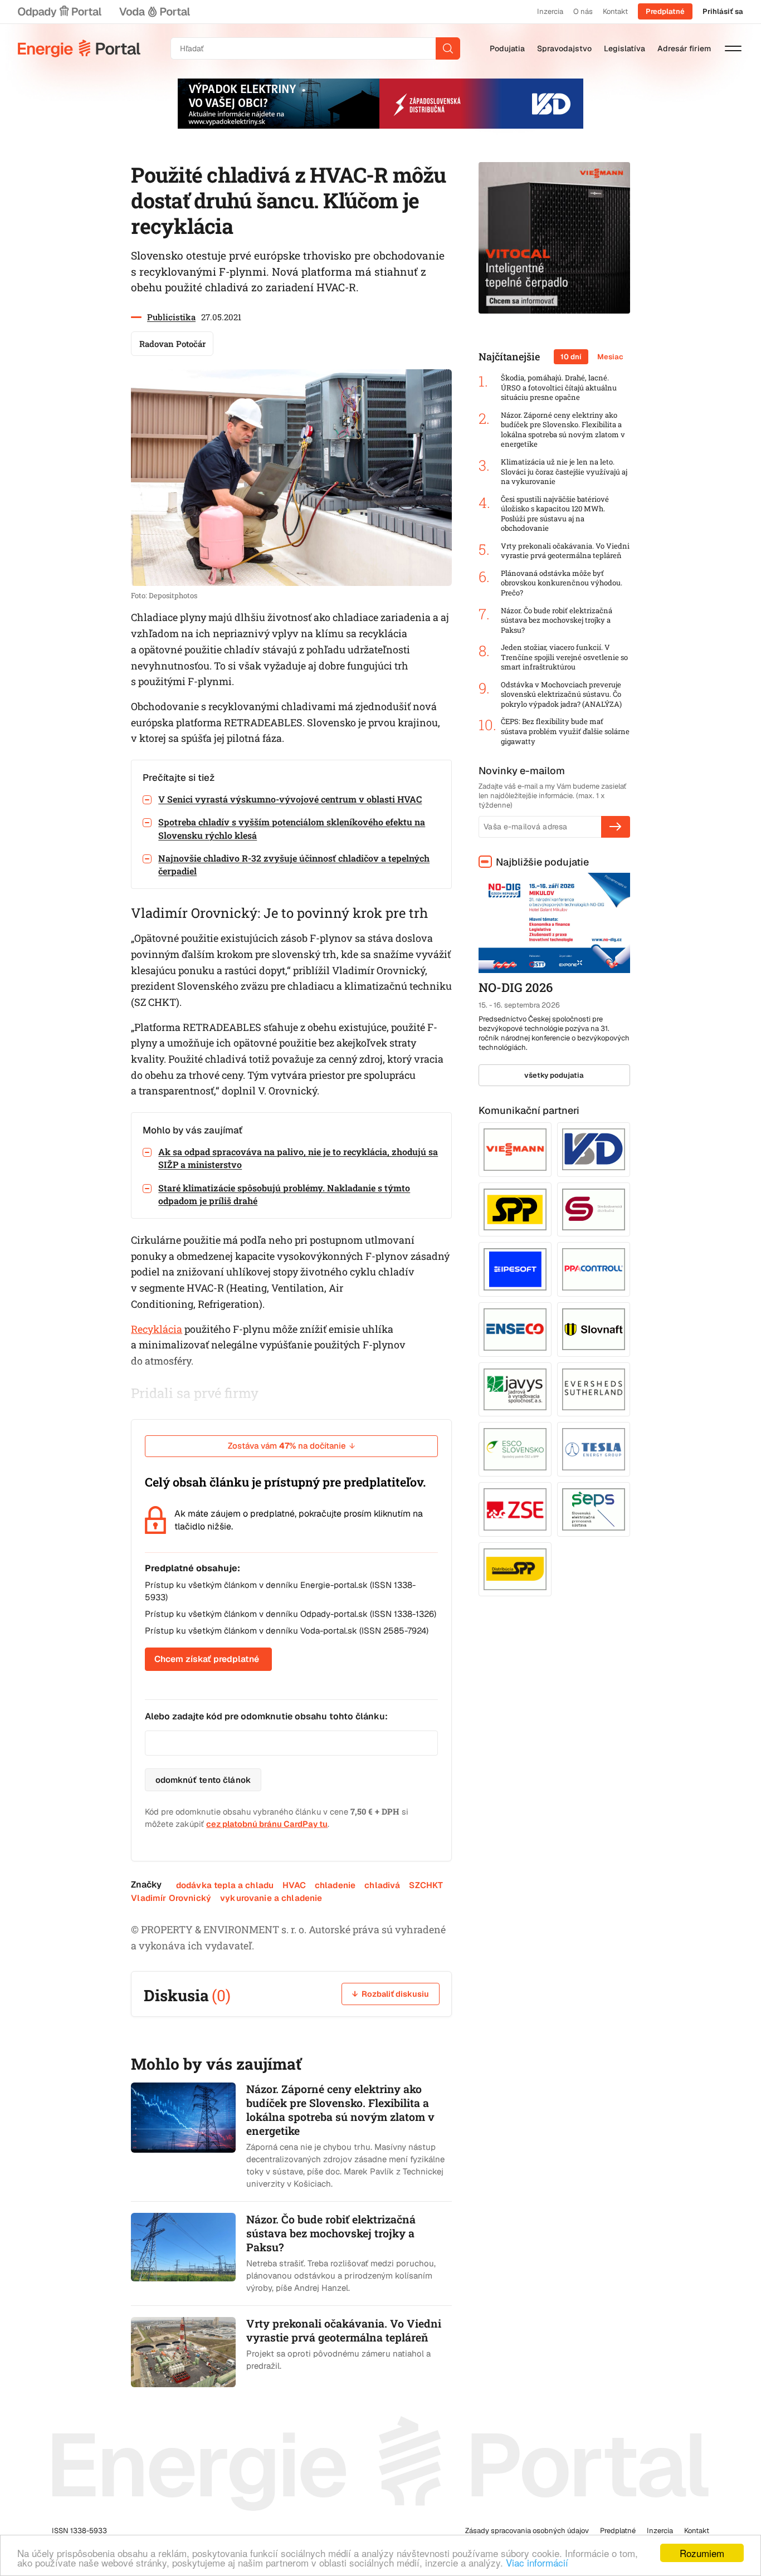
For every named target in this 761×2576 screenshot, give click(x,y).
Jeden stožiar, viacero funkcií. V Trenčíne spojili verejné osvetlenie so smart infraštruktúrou (564, 657)
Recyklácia (157, 1329)
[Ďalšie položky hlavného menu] (733, 48)
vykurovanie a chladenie (271, 1898)
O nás (583, 11)
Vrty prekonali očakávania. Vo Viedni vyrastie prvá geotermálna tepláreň (565, 551)
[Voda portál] (154, 12)
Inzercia (550, 11)
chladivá (382, 1885)
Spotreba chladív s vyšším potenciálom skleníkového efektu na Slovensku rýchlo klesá (292, 828)
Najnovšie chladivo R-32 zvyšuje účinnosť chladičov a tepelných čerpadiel (294, 864)
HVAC (294, 1885)
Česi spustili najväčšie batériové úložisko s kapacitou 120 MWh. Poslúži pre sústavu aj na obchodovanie (555, 514)
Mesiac (610, 357)
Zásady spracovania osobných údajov (527, 2531)
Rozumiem (702, 2553)
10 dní (571, 357)
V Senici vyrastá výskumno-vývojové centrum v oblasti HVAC (290, 799)
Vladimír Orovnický (171, 1898)
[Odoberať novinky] (616, 827)
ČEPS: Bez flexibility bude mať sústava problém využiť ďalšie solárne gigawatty (565, 731)
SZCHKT (426, 1885)
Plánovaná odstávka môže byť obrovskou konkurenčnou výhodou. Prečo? (562, 583)
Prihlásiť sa (723, 11)
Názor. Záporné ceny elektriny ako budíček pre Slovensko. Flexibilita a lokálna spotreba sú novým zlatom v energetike (563, 430)
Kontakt (615, 11)
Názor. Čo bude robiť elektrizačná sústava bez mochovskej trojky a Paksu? (557, 620)
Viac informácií (537, 2562)
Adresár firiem (684, 48)
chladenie (335, 1885)
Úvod (79, 48)
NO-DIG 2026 (516, 987)
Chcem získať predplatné (207, 1659)
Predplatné (665, 11)
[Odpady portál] (60, 12)
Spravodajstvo (564, 48)
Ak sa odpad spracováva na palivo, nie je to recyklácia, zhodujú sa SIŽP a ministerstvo (298, 1158)
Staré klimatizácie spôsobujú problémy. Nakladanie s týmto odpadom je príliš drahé (284, 1194)
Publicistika (171, 317)
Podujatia (507, 48)
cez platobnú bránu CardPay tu (267, 1824)
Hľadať (448, 48)
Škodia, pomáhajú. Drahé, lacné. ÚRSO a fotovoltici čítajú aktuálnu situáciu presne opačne (559, 388)
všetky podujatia (554, 1075)
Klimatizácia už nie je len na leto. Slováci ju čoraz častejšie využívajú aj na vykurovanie (564, 472)
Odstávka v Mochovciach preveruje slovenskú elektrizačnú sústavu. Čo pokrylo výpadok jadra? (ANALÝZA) (561, 695)
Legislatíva (625, 48)
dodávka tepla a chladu (225, 1885)
